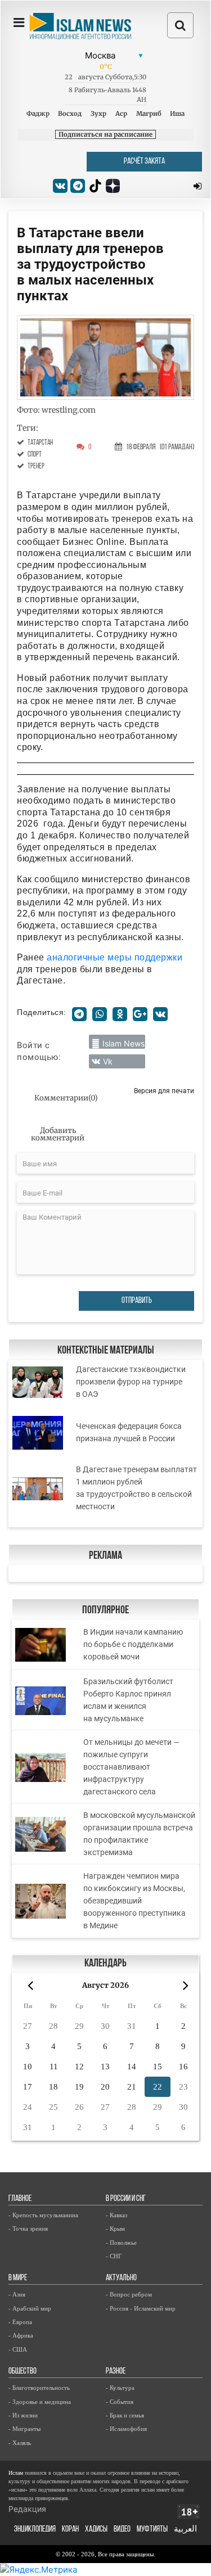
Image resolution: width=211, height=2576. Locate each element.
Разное (116, 2372)
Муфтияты (152, 2530)
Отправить (137, 1301)
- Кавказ (116, 2215)
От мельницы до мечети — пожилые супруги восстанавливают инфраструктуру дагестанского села (131, 1767)
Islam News (124, 1043)
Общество (23, 2372)
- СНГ (114, 2256)
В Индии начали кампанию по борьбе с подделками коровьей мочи (133, 1644)
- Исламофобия (126, 2429)
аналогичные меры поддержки (115, 957)
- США (18, 2349)
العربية (185, 2530)
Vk (108, 1061)
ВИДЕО (122, 2530)
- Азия (17, 2294)
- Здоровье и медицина (40, 2402)
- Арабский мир (30, 2308)
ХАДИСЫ (96, 2530)
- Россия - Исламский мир (141, 2308)
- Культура (120, 2388)
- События (120, 2402)
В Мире (18, 2278)
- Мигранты (24, 2429)
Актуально (121, 2278)
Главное (20, 2199)
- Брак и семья (125, 2415)
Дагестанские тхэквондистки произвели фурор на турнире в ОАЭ (131, 1382)
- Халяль (20, 2443)
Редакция (27, 2509)
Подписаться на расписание (105, 134)
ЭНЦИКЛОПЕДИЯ (35, 2530)
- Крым (115, 2228)
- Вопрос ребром (129, 2294)
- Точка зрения (28, 2228)
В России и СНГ (126, 2199)
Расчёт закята (144, 162)
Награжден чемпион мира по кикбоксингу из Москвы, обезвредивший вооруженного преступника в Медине (134, 1901)
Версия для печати (164, 1091)
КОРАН (70, 2530)
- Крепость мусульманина (43, 2215)
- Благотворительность (39, 2388)
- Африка (21, 2335)
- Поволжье (121, 2243)
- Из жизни (23, 2415)
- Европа (20, 2322)
